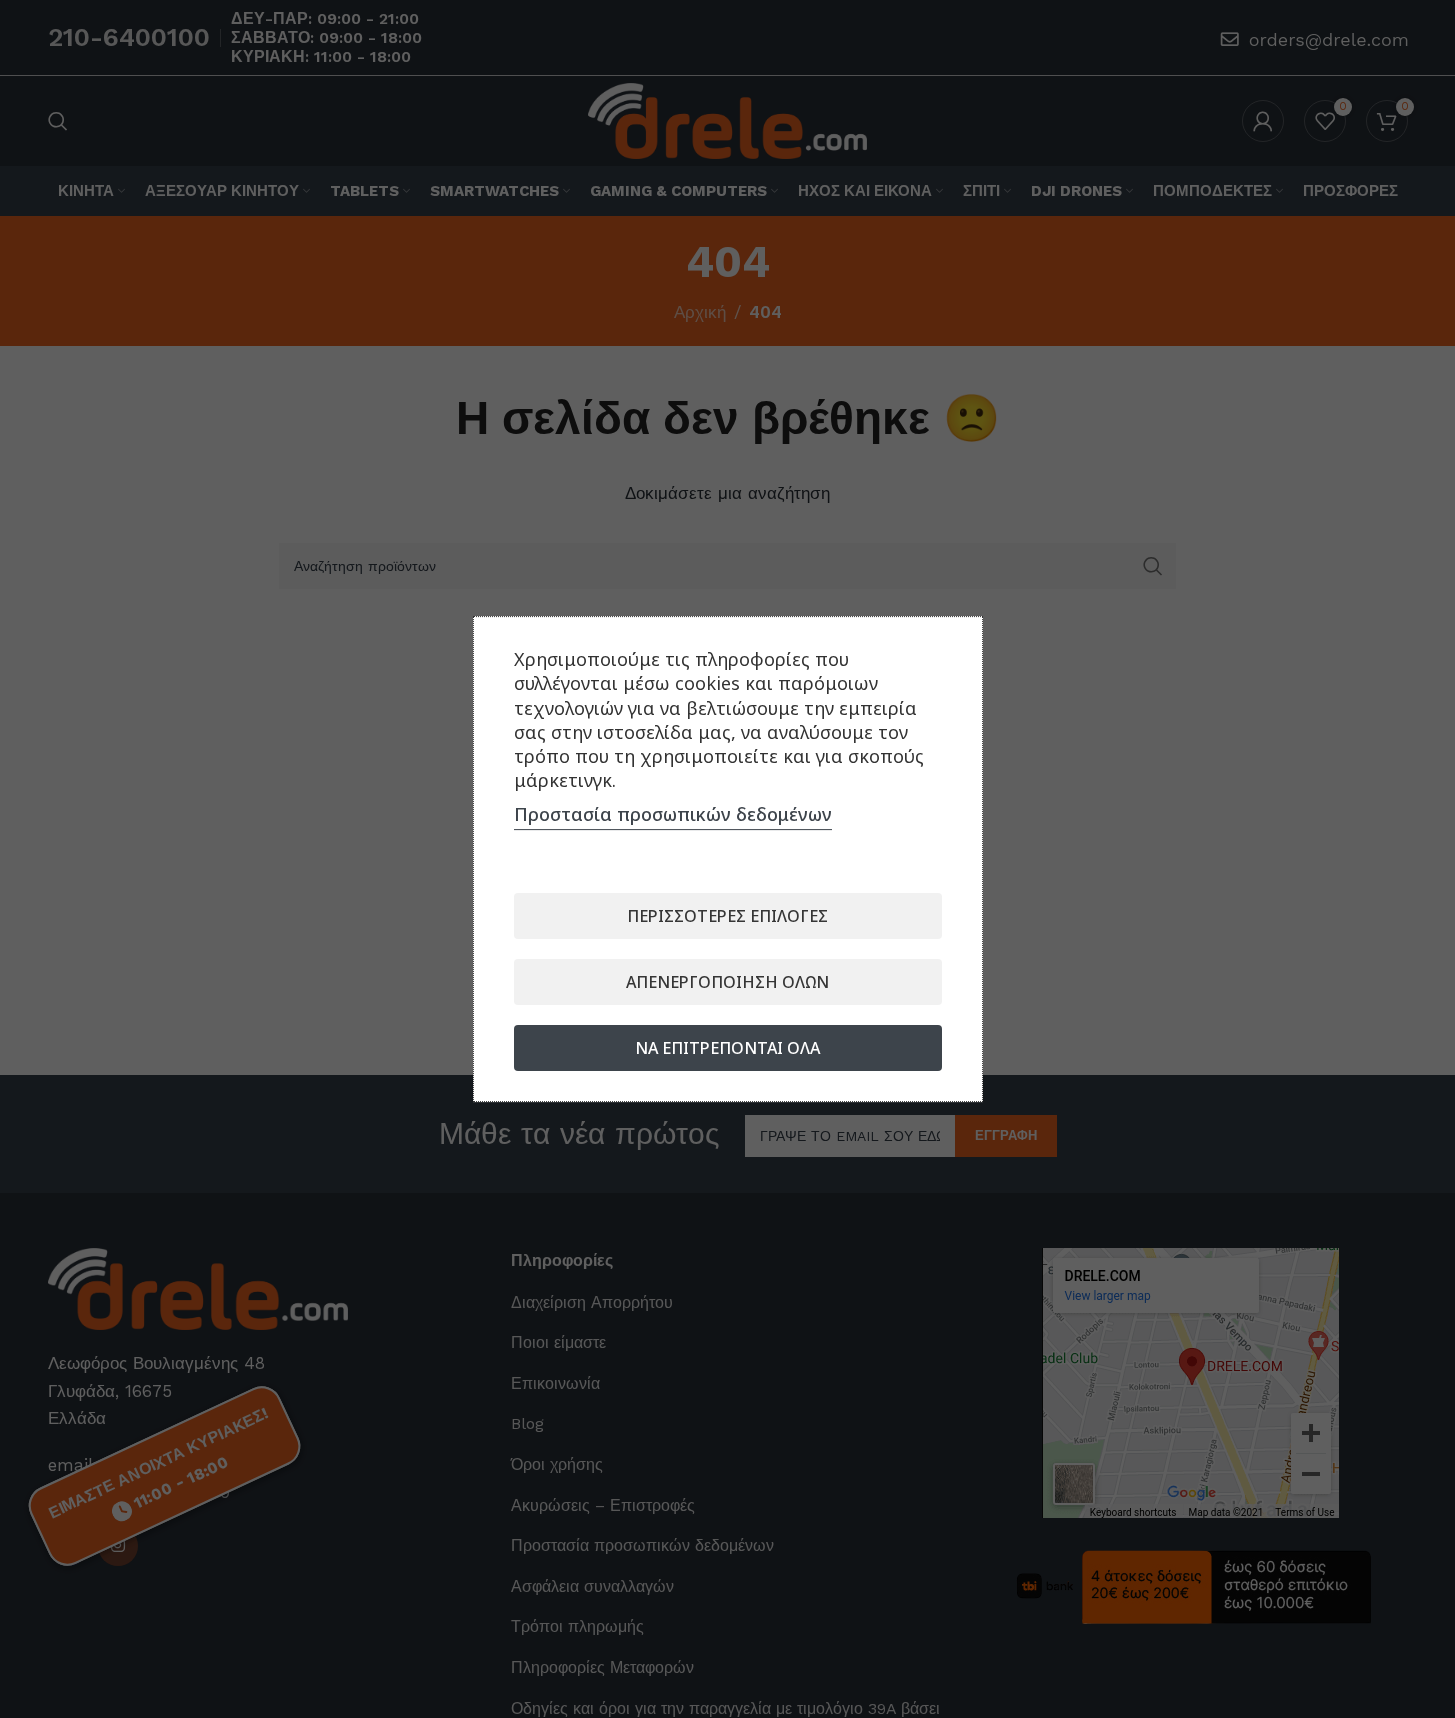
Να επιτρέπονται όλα (727, 1048)
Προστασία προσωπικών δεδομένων (673, 814)
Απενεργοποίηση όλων (727, 982)
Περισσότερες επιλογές (727, 916)
